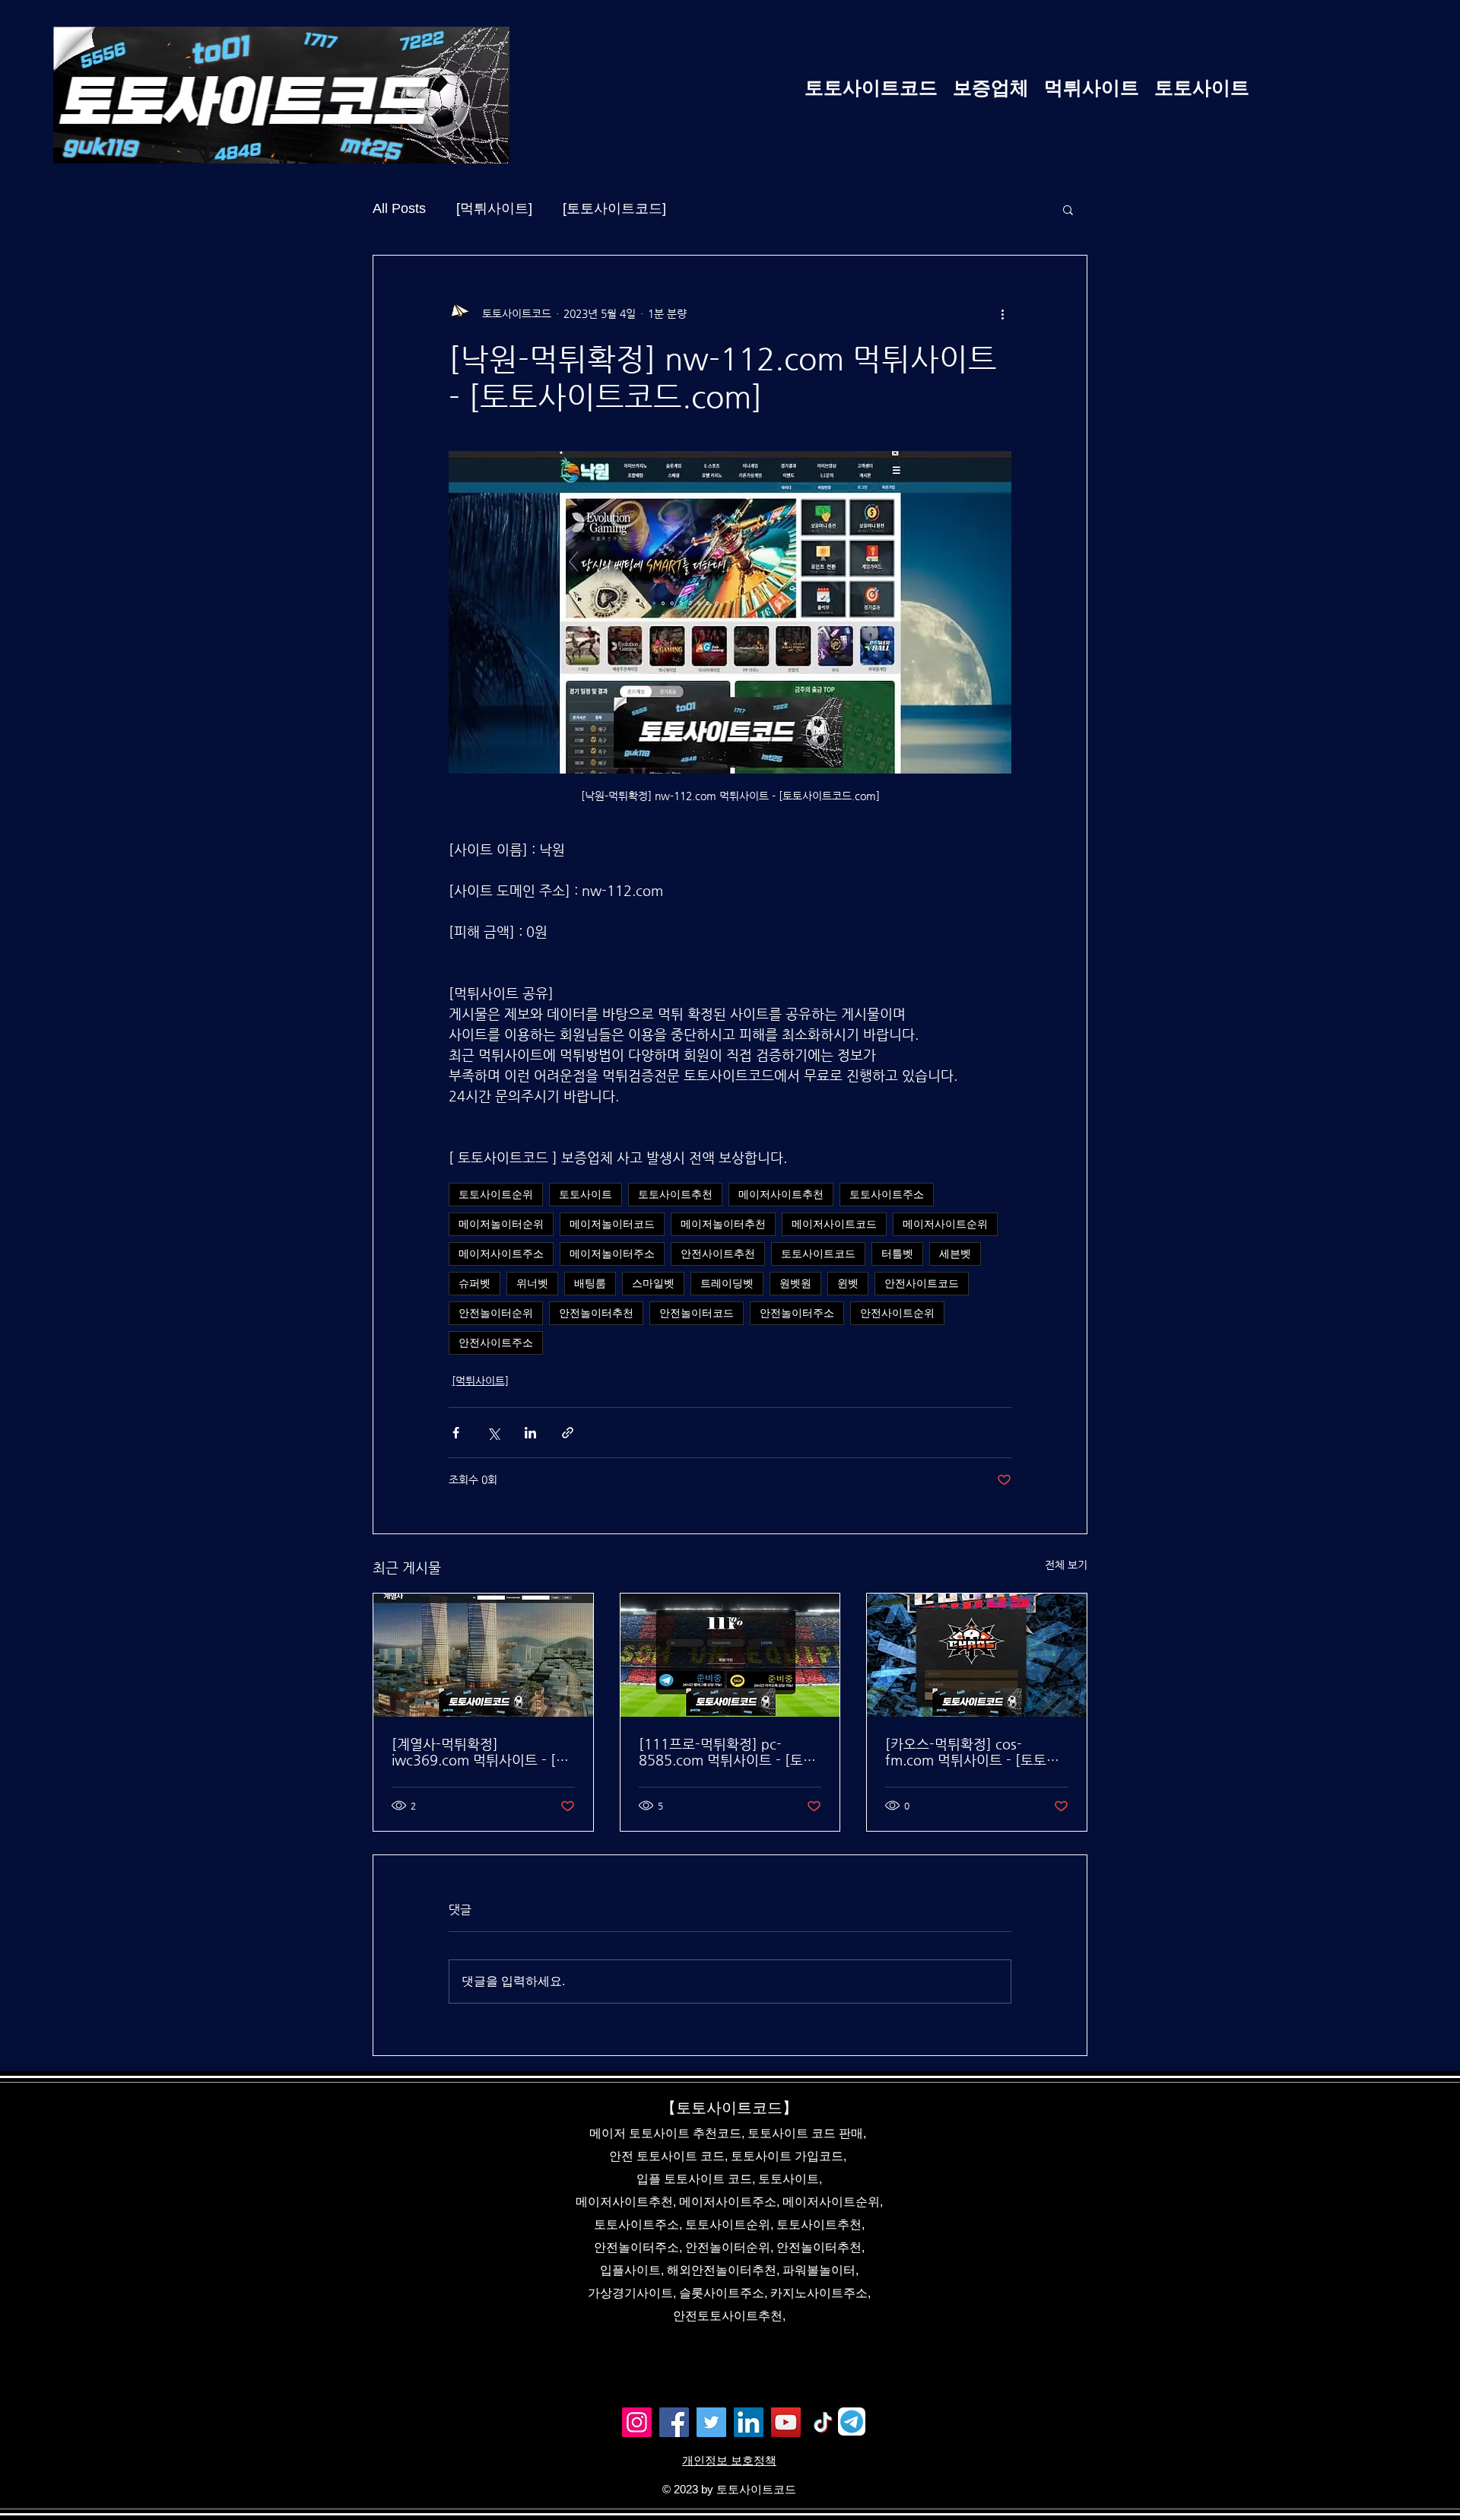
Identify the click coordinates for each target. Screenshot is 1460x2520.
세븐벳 (955, 1254)
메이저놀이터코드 (612, 1224)
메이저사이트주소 (501, 1254)
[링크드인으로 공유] (530, 1433)
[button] (1068, 209)
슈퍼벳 (474, 1283)
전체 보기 (1066, 1565)
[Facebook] (674, 2422)
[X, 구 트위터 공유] (493, 1433)
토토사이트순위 (496, 1194)
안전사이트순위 (897, 1313)
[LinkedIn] (749, 2422)
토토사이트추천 (675, 1194)
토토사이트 (586, 1194)
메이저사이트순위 (945, 1224)
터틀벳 (897, 1254)
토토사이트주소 (887, 1194)
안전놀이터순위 (496, 1313)
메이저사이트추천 (781, 1194)
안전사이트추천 (718, 1254)
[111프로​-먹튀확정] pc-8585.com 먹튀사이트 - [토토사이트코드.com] (727, 1752)
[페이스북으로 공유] (456, 1433)
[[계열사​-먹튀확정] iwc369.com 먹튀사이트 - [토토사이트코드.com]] (483, 1655)
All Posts (399, 208)
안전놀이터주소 (797, 1313)
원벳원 (795, 1283)
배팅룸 (590, 1283)
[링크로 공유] (568, 1433)
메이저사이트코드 (834, 1224)
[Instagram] (637, 2422)
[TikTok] (823, 2422)
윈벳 (848, 1283)
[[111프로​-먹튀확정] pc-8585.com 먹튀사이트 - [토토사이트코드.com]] (730, 1655)
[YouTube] (786, 2422)
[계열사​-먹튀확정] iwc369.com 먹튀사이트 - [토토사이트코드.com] (480, 1752)
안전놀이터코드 (697, 1313)
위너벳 (532, 1283)
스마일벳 (653, 1283)
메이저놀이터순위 (501, 1224)
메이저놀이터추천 (723, 1224)
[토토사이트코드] (614, 208)
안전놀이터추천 (596, 1313)
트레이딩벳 (727, 1283)
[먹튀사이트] (494, 208)
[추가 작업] (1002, 313)
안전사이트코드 (922, 1283)
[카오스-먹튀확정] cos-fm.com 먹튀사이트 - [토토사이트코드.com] (972, 1752)
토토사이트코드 (818, 1254)
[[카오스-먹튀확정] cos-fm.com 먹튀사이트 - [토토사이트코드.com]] (977, 1655)
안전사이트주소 (496, 1343)
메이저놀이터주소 (612, 1254)
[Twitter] (711, 2422)
